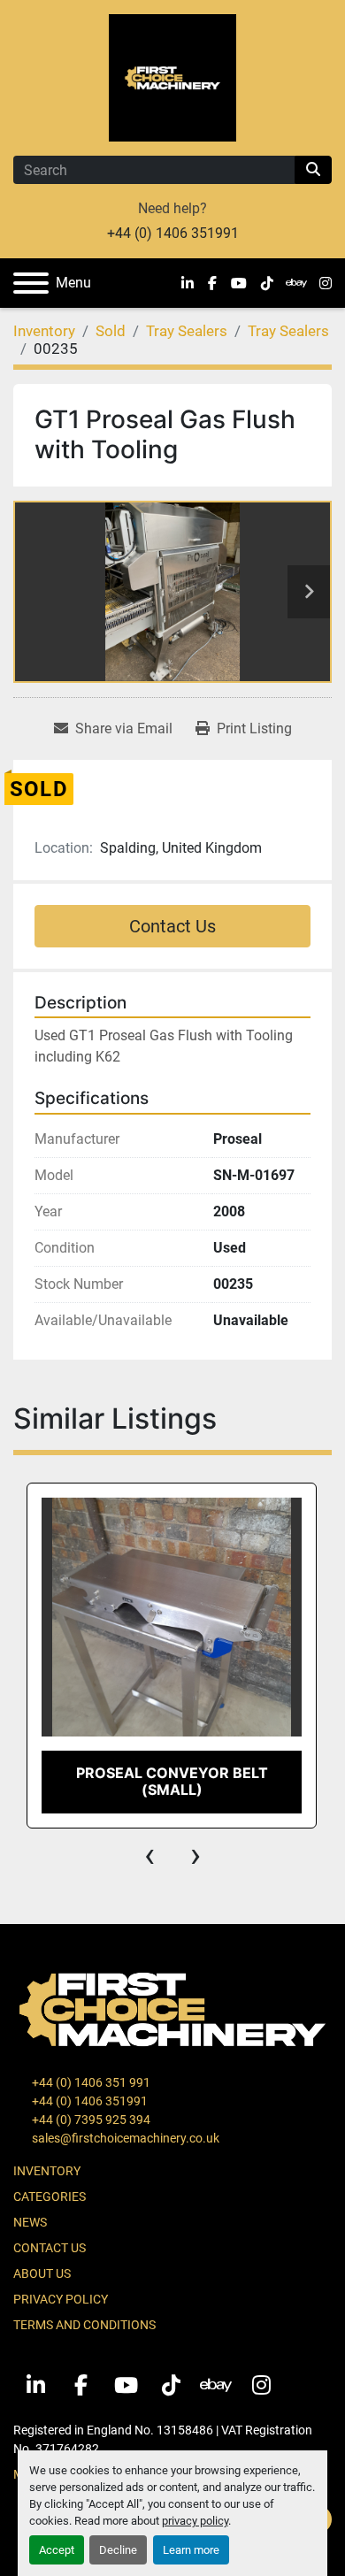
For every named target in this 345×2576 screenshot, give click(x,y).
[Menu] (31, 283)
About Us (42, 2273)
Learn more (191, 2550)
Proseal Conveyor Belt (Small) (172, 1781)
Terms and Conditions (84, 2325)
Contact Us (172, 926)
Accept (57, 2550)
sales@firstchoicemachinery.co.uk (124, 2138)
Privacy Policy (61, 2299)
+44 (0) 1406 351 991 (90, 2082)
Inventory (47, 2171)
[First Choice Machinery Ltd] (172, 2008)
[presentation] (149, 1855)
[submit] (313, 170)
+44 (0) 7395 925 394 (90, 2120)
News (30, 2222)
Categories (50, 2196)
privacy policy (195, 2521)
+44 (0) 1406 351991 (173, 233)
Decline (118, 2550)
